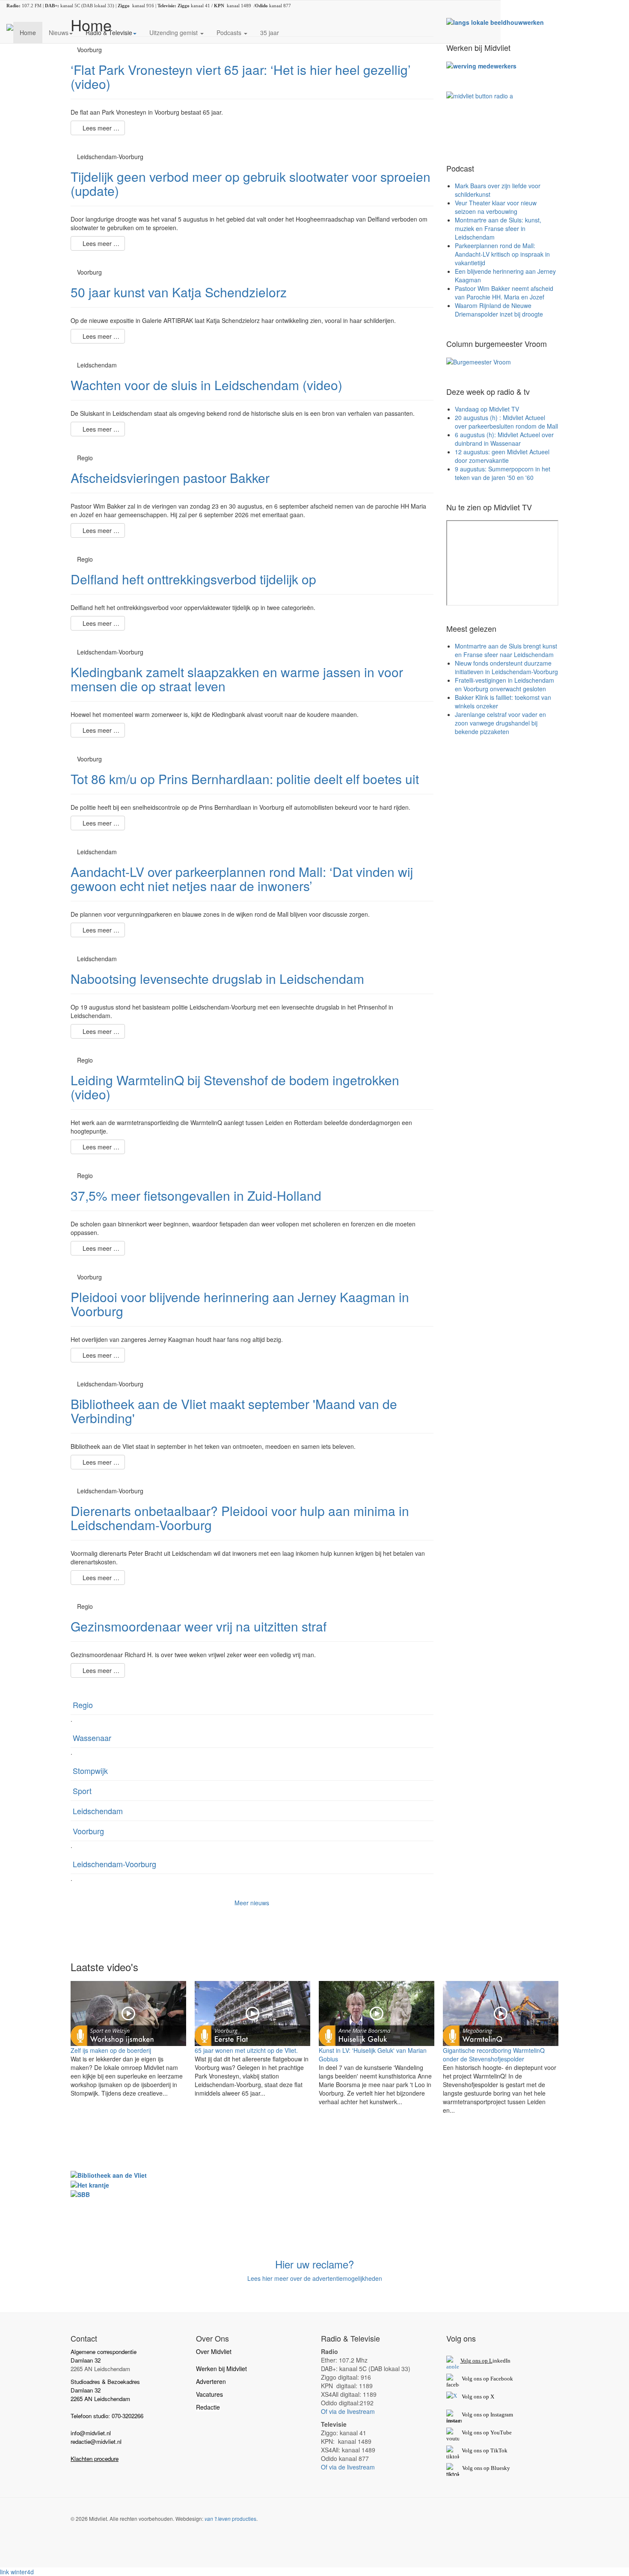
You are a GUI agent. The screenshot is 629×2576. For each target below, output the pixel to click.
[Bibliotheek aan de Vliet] (109, 2174)
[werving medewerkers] (481, 65)
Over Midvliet (214, 2351)
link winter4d (17, 2572)
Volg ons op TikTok (484, 2450)
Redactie (208, 2407)
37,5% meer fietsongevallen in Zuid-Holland (196, 1195)
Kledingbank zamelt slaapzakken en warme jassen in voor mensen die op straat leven (237, 679)
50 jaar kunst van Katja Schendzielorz (179, 292)
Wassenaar (92, 1738)
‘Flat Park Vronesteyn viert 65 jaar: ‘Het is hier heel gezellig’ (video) (241, 77)
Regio (83, 1705)
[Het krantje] (90, 2184)
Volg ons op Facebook (486, 2379)
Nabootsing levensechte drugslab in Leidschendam (217, 979)
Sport (82, 1791)
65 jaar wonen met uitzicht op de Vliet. (246, 2050)
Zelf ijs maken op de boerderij (111, 2050)
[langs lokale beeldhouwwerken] (495, 21)
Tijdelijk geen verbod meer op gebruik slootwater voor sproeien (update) (251, 184)
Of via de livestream (348, 2411)
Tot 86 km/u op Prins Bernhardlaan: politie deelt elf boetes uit (245, 779)
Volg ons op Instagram (487, 2415)
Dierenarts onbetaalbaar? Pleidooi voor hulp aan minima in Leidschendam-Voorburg (240, 1518)
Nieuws (59, 33)
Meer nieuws (252, 1903)
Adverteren (211, 2381)
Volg (468, 2432)
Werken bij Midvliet (221, 2369)
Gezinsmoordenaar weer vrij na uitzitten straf (199, 1626)
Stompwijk (90, 1771)
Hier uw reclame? (314, 2264)
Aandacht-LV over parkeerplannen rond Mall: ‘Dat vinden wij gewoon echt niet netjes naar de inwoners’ (242, 879)
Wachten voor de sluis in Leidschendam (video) (206, 385)
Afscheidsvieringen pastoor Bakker (170, 478)
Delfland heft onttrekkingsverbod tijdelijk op (193, 579)
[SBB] (80, 2194)
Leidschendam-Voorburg (114, 1864)
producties (230, 2518)
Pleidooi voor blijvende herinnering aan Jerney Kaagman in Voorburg (240, 1304)
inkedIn (485, 2361)
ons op (481, 2432)
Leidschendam (98, 1811)
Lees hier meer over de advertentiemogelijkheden (315, 2278)
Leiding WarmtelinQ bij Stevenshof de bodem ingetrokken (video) (235, 1087)
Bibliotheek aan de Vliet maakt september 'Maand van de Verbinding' (234, 1411)
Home (28, 33)
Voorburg (88, 1831)
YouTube (501, 2432)
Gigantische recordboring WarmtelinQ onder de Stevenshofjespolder (494, 2055)
